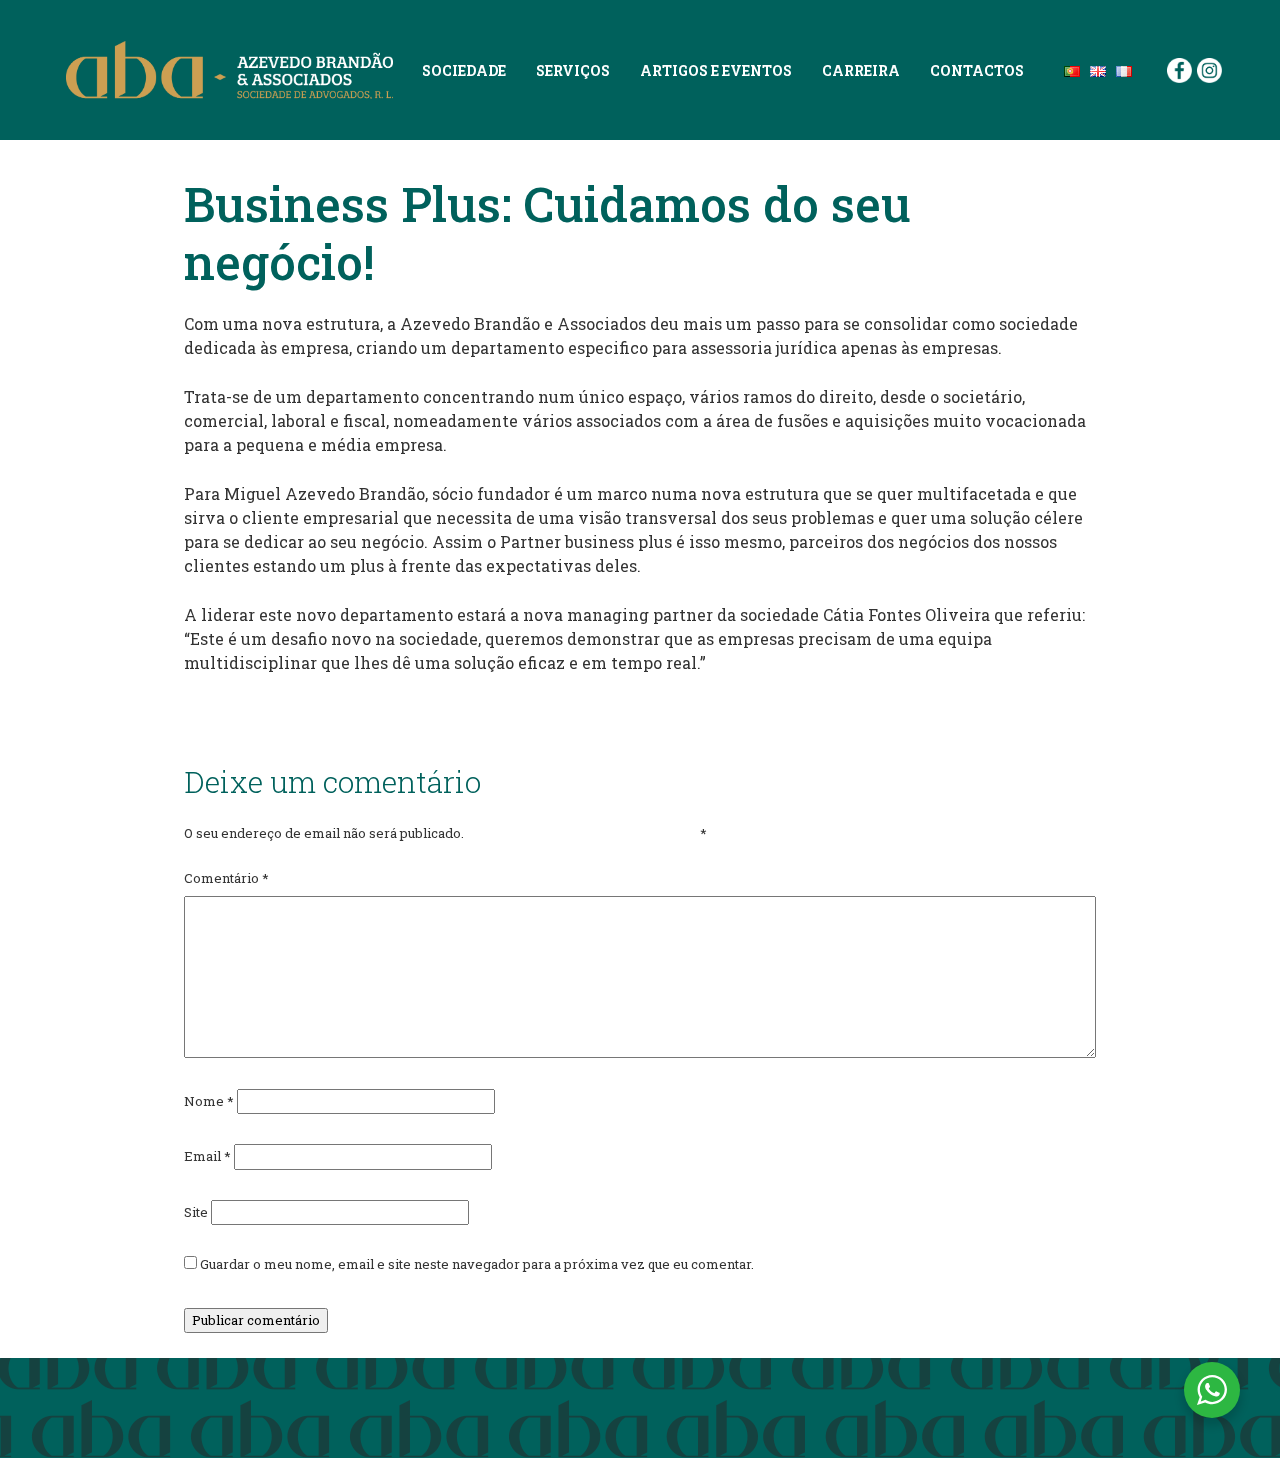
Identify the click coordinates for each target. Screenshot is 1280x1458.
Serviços (573, 70)
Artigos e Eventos (716, 70)
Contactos (977, 70)
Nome (209, 1101)
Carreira (861, 70)
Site (196, 1212)
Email (207, 1156)
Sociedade (464, 70)
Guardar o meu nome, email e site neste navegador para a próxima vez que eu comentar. (477, 1264)
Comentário (226, 878)
